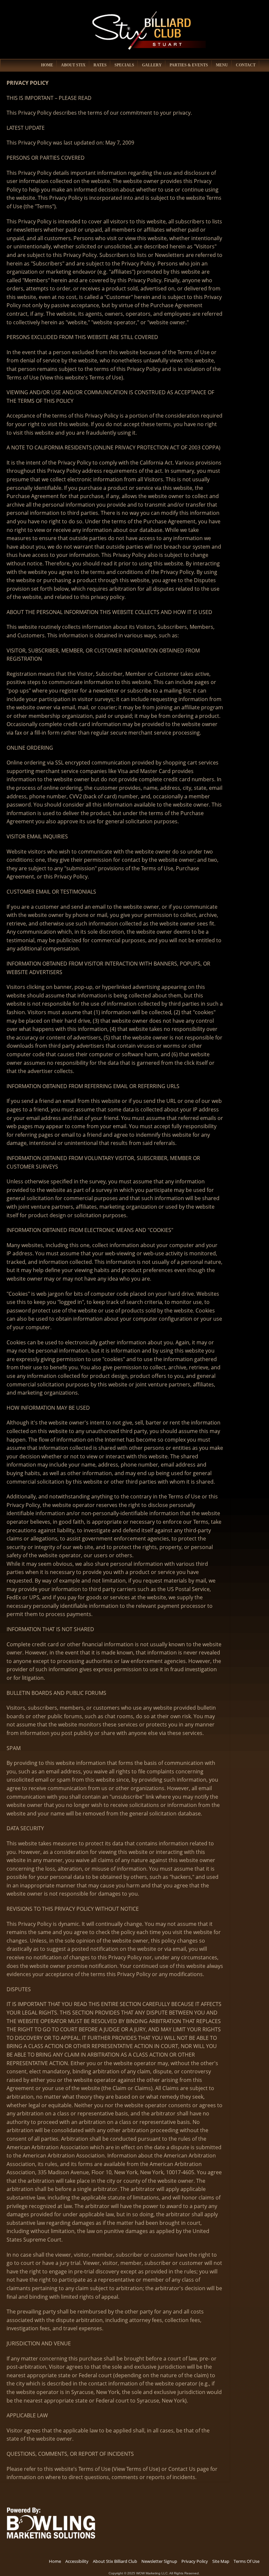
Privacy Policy (195, 2561)
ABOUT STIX (73, 65)
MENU (222, 65)
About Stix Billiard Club (115, 2561)
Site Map (221, 2561)
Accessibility (77, 2561)
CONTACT (246, 65)
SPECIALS (124, 65)
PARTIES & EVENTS (189, 65)
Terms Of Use (247, 2561)
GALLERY (152, 65)
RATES (100, 65)
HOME (47, 65)
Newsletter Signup (159, 2561)
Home (55, 2561)
